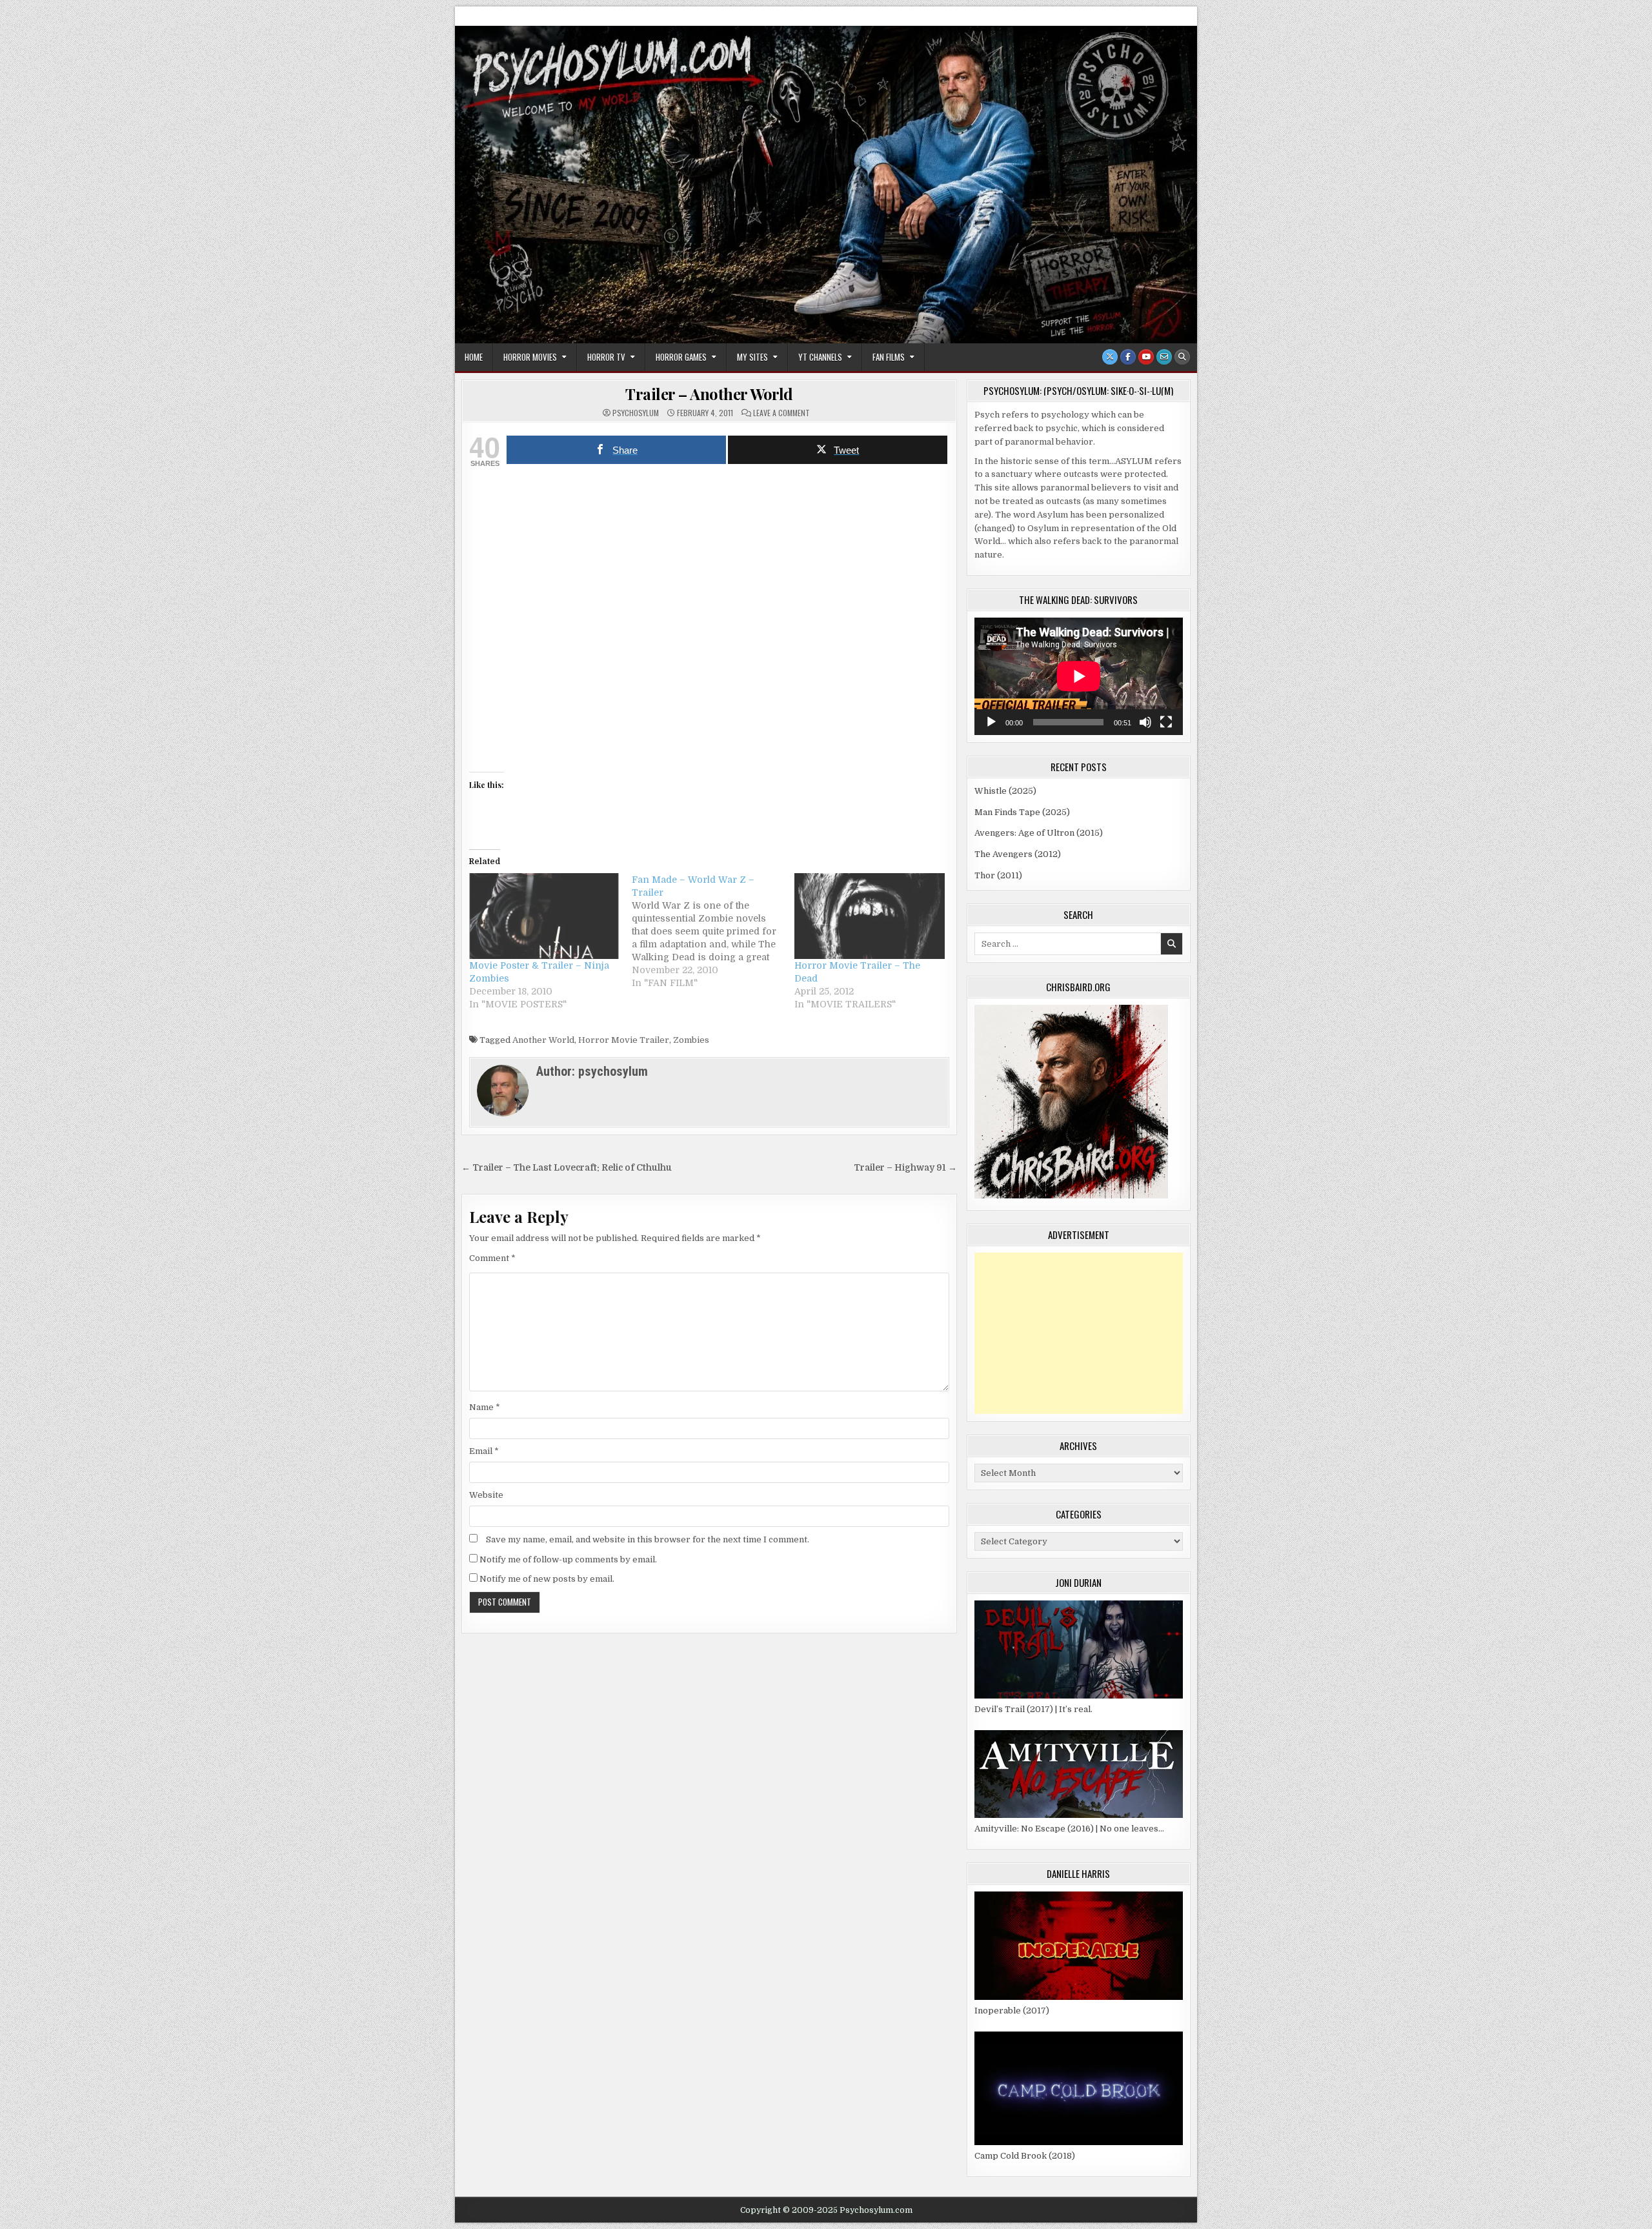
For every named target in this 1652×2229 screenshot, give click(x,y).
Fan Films (889, 357)
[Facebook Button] (1128, 357)
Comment (492, 1258)
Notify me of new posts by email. (547, 1579)
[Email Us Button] (1164, 357)
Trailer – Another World (709, 394)
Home (474, 357)
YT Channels (820, 357)
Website (486, 1495)
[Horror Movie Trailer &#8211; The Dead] (869, 916)
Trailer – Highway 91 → (905, 1168)
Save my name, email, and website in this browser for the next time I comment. (648, 1539)
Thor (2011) (998, 875)
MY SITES (752, 357)
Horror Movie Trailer (624, 1040)
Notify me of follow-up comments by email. (568, 1559)
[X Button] (1110, 357)
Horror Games (681, 357)
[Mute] (1145, 722)
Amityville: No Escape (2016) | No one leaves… (1069, 1829)
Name (485, 1407)
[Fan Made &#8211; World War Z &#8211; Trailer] (713, 931)
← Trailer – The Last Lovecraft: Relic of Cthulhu (567, 1168)
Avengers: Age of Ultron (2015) (1039, 833)
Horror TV (606, 357)
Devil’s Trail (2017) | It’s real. (1033, 1709)
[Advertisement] (1079, 1333)
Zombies (691, 1040)
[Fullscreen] (1166, 722)
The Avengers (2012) (1018, 854)
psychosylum (636, 413)
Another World (543, 1040)
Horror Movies (530, 357)
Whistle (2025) (1005, 791)
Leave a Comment (781, 413)
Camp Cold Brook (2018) (1025, 2156)
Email (484, 1451)
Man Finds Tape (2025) (1022, 812)
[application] (1079, 676)
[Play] (991, 722)
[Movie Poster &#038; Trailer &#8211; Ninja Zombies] (544, 916)
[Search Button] (1182, 357)
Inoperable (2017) (1012, 2011)
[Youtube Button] (1146, 357)
